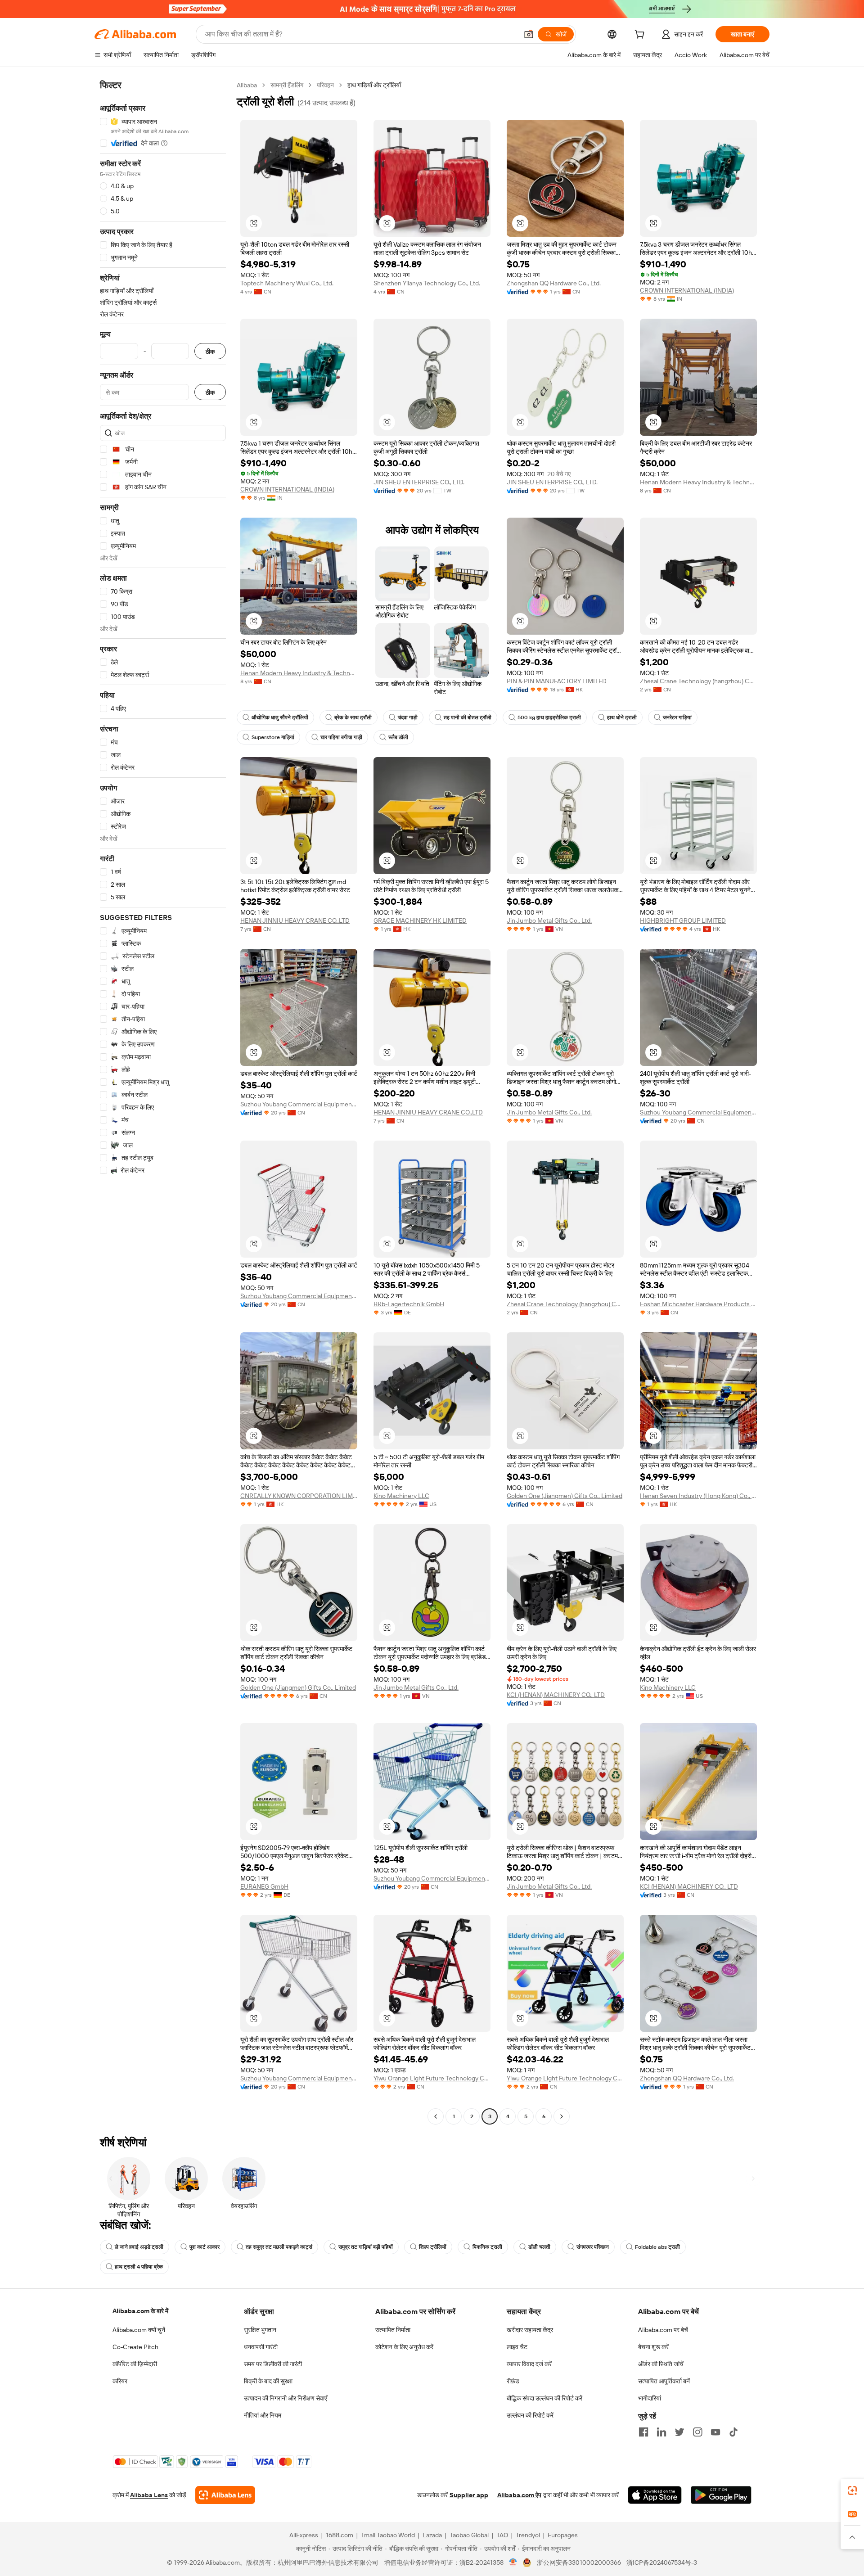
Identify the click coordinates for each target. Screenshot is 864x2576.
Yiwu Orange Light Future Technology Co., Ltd (432, 2078)
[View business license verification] (513, 2562)
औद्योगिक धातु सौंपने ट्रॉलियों (280, 717)
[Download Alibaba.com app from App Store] (655, 2495)
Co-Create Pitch (135, 2347)
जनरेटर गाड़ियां (677, 717)
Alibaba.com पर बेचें (663, 2330)
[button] (529, 34)
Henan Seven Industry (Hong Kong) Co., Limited (698, 1496)
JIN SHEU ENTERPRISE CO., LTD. (419, 482)
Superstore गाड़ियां (273, 737)
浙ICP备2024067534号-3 (662, 2562)
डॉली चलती (539, 2247)
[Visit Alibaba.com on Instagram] (697, 2432)
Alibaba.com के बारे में (140, 2311)
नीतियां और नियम (263, 2415)
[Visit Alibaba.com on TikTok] (733, 2432)
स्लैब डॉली (398, 737)
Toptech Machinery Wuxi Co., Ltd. (287, 283)
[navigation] (163, 1102)
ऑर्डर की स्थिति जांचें (661, 2364)
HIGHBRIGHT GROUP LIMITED (683, 920)
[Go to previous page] (436, 2116)
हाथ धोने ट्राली (622, 717)
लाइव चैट (517, 2347)
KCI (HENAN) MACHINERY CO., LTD (556, 1695)
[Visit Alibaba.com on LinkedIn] (661, 2432)
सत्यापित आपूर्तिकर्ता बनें (664, 2381)
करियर (120, 2381)
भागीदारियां (650, 2398)
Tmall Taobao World (388, 2535)
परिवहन (325, 85)
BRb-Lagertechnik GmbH (409, 1304)
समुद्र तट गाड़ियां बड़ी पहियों (366, 2247)
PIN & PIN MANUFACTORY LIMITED (557, 681)
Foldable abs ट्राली (657, 2247)
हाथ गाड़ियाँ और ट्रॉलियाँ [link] (374, 85)
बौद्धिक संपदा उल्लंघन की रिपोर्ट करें (544, 2398)
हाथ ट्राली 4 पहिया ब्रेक (139, 2267)
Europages (563, 2535)
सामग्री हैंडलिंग (287, 85)
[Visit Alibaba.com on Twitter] (679, 2432)
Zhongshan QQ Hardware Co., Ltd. (554, 283)
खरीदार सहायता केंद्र (530, 2330)
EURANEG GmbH (264, 1886)
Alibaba (247, 85)
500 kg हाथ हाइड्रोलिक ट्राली (549, 717)
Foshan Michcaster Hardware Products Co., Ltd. (698, 1304)
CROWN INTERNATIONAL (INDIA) (687, 290)
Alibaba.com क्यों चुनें (139, 2330)
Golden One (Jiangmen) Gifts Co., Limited (565, 1496)
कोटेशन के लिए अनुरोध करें (404, 2347)
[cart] (641, 36)
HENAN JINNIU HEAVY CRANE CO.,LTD (295, 920)
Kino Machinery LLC (401, 1496)
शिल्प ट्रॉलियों (433, 2247)
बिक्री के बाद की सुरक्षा (268, 2381)
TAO (502, 2535)
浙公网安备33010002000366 (579, 2562)
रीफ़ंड (513, 2381)
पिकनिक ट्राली (487, 2247)
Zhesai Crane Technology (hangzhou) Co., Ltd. (698, 681)
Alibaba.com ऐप (519, 2495)
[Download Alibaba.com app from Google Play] (721, 2495)
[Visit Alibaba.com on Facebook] (643, 2432)
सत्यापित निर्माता (393, 2330)
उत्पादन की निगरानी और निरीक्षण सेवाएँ (286, 2398)
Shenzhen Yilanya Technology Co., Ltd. (427, 283)
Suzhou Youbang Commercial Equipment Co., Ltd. (299, 1104)
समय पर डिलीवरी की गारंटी (273, 2364)
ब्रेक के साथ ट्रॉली (353, 717)
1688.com (340, 2535)
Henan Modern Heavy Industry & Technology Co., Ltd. (698, 482)
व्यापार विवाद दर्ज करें (529, 2364)
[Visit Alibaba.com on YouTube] (715, 2432)
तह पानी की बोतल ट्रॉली (468, 717)
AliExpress (304, 2535)
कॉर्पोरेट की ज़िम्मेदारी (135, 2364)
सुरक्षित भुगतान (260, 2330)
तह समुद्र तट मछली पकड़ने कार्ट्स (279, 2247)
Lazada (432, 2535)
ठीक (210, 351)
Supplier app (469, 2495)
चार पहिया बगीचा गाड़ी (341, 737)
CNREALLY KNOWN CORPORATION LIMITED (299, 1496)
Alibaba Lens (149, 2495)
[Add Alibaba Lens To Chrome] (225, 2495)
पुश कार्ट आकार (205, 2247)
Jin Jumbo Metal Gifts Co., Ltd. (549, 920)
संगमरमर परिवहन (593, 2247)
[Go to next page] (562, 2116)
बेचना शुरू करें (653, 2347)
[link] (852, 2490)
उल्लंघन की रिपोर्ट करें (530, 2415)
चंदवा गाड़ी (408, 717)
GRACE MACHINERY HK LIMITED (420, 920)
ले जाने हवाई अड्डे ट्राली (139, 2247)
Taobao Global (469, 2535)
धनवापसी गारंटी (261, 2347)
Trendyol (528, 2535)
